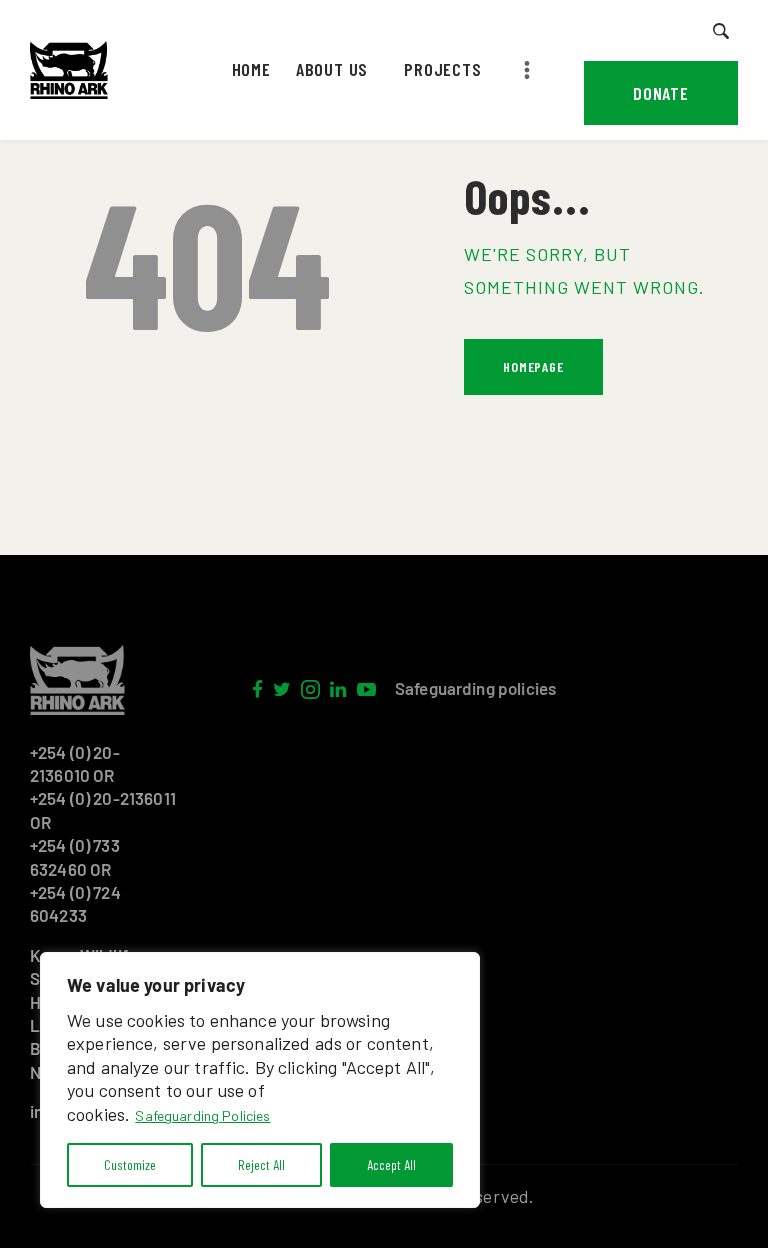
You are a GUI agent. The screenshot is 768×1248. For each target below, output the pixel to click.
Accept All (391, 1164)
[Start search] (721, 31)
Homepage (533, 366)
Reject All (261, 1164)
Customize (130, 1164)
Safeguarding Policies (202, 1115)
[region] (260, 1080)
